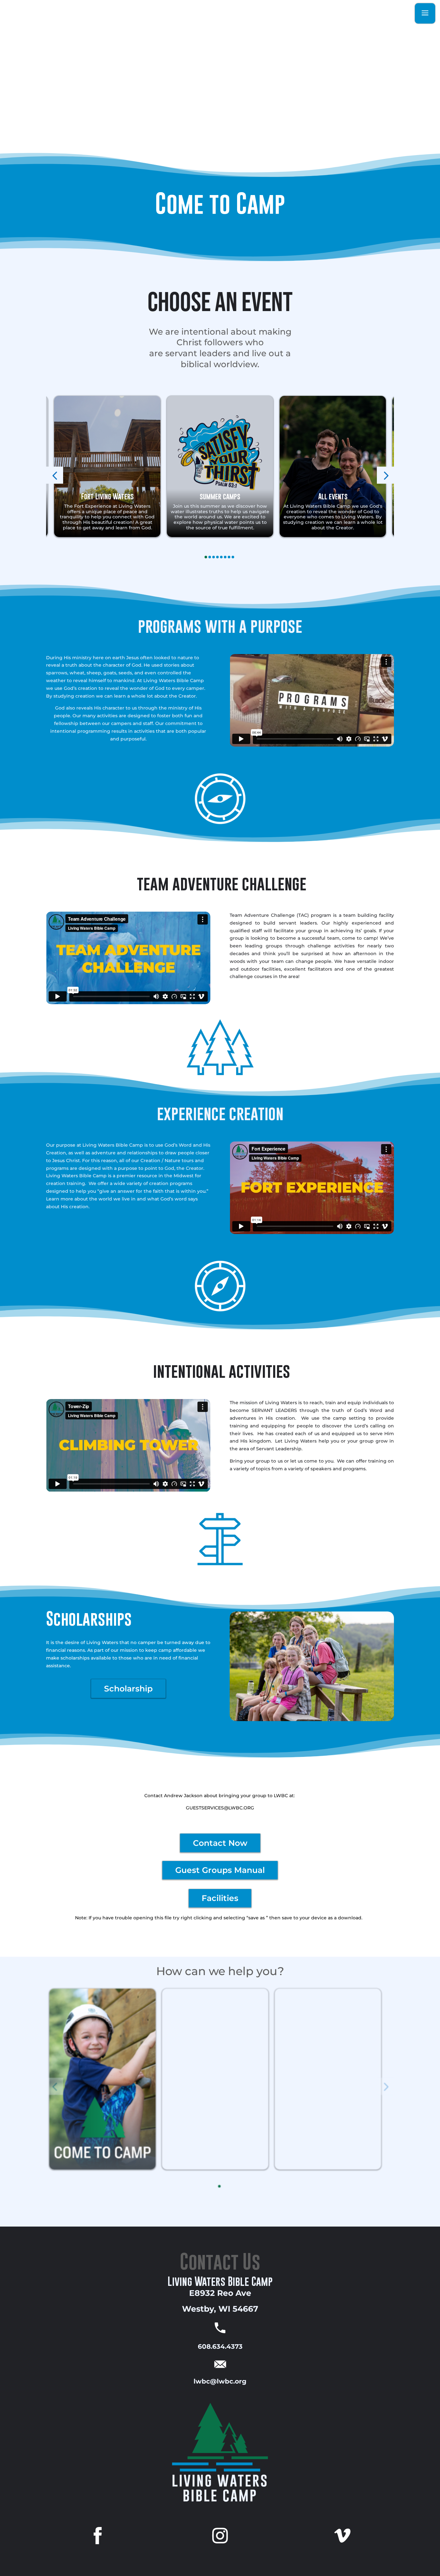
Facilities (220, 1898)
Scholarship (128, 1689)
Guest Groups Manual (220, 1870)
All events (333, 496)
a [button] (425, 13)
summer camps (220, 496)
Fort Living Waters (107, 496)
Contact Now (220, 1843)
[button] (55, 475)
